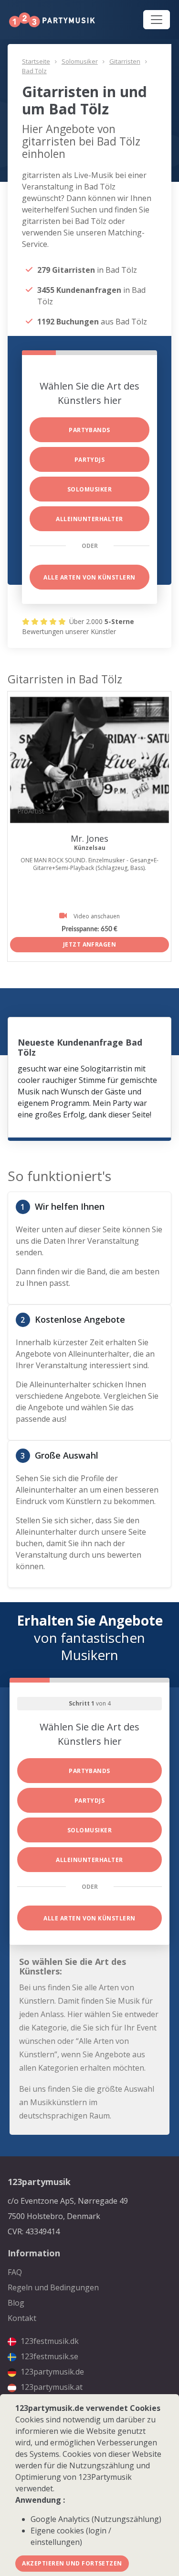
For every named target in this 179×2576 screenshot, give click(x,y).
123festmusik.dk (49, 2341)
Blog (16, 2303)
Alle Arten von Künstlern (89, 577)
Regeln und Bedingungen (53, 2287)
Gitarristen (125, 61)
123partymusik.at (51, 2387)
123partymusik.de (51, 2372)
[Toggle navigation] (157, 20)
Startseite (36, 61)
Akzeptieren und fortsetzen (72, 2563)
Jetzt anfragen (90, 944)
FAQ (15, 2272)
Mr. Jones (89, 838)
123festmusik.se (48, 2356)
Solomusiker (80, 61)
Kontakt (22, 2318)
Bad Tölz (34, 71)
